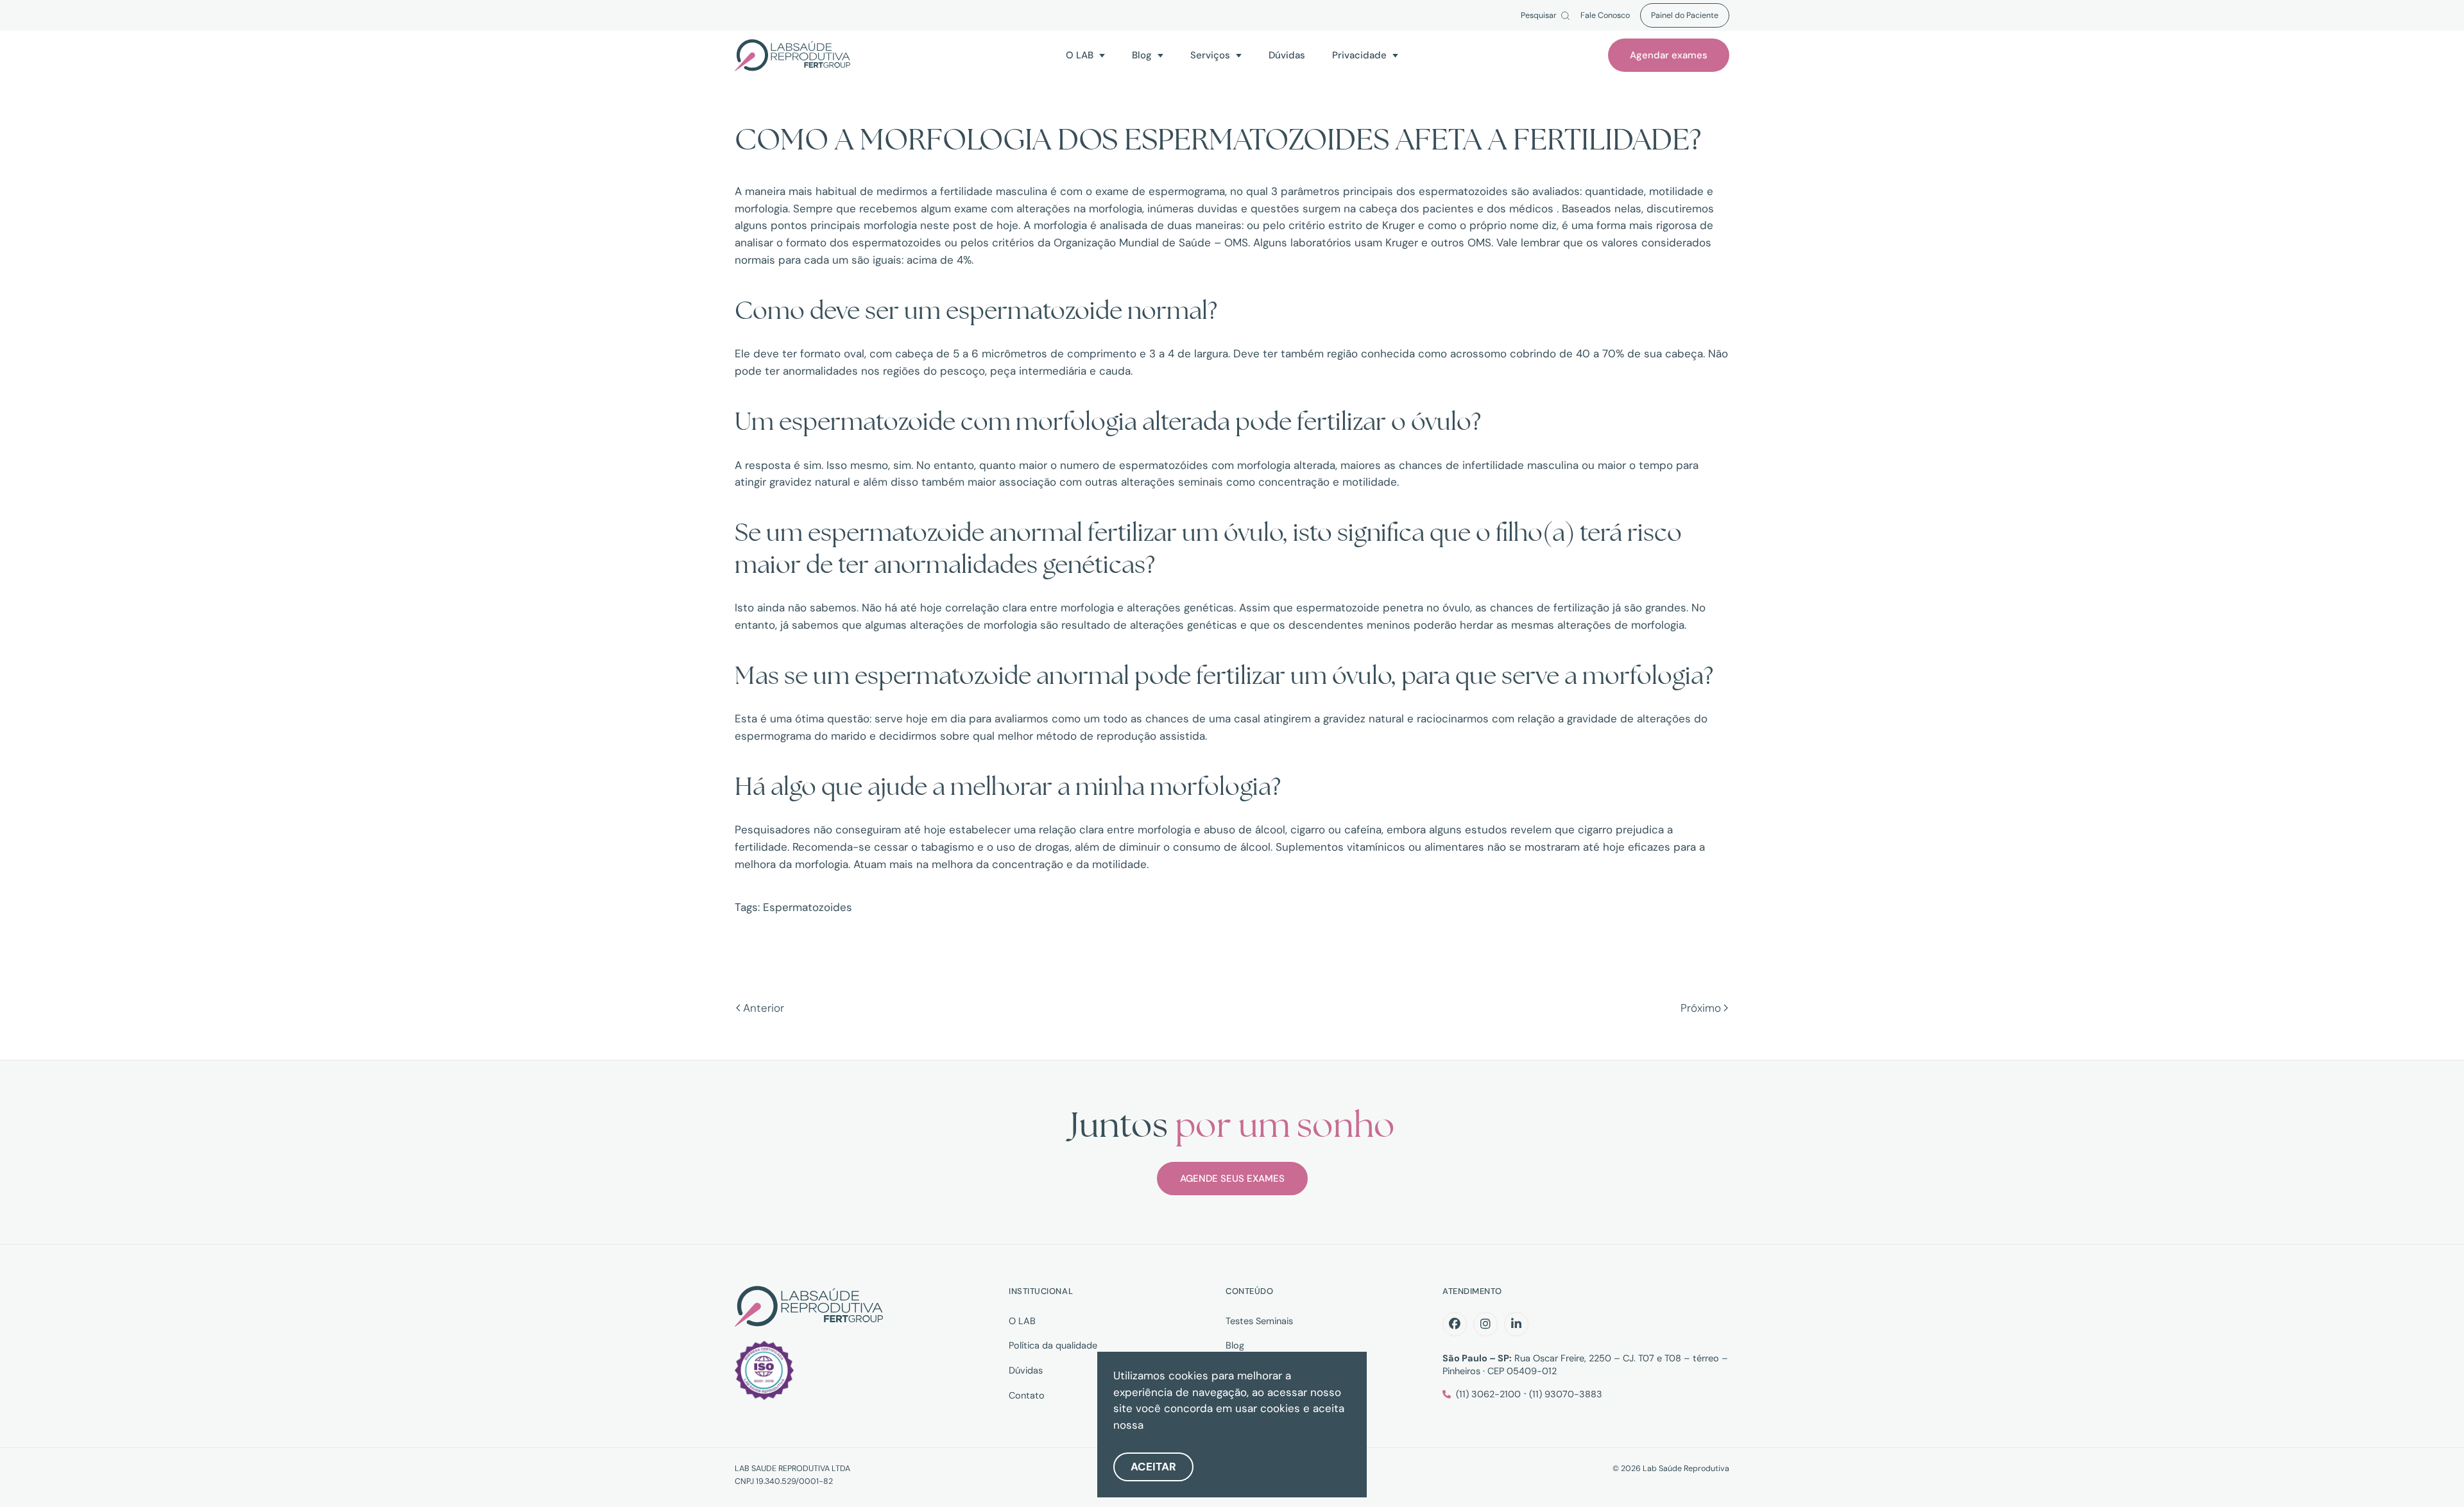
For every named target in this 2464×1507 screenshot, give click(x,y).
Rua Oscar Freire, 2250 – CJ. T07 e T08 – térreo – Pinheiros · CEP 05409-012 (1585, 1365)
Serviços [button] (1210, 55)
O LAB (1022, 1321)
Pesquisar (1539, 16)
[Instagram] (1485, 1324)
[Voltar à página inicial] (792, 55)
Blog (1235, 1345)
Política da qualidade (1053, 1345)
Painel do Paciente (1685, 15)
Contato (1027, 1395)
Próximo (1701, 1008)
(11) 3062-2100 (1488, 1394)
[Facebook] (1455, 1324)
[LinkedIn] (1516, 1324)
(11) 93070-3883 (1566, 1394)
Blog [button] (1142, 55)
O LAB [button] (1080, 55)
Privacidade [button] (1359, 55)
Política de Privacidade (1205, 1425)
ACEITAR (1153, 1467)
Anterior (764, 1008)
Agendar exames (1669, 55)
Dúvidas (1287, 55)
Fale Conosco (1605, 16)
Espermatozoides (808, 907)
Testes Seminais (1259, 1321)
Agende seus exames (1232, 1179)
